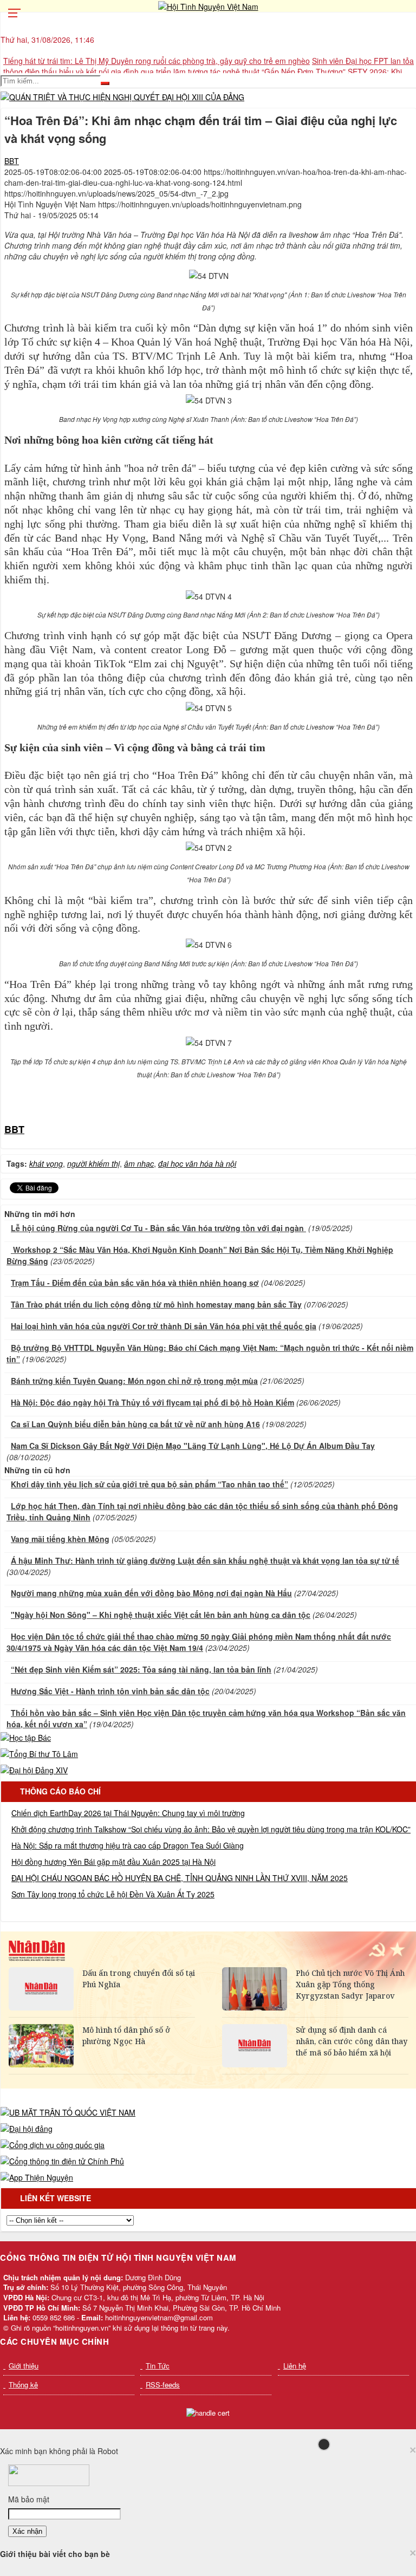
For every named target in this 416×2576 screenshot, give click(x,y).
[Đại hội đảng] (27, 2129)
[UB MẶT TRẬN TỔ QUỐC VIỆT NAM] (68, 2112)
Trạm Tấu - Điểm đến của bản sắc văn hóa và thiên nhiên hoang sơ (135, 1283)
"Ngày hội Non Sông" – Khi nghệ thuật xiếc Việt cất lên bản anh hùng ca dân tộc (161, 1615)
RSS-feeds (163, 2385)
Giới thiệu (24, 2366)
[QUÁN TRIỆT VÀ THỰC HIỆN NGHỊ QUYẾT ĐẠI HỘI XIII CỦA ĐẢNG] (122, 97)
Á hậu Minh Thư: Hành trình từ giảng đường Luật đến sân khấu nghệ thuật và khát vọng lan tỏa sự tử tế (205, 1560)
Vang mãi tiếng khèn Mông (60, 1539)
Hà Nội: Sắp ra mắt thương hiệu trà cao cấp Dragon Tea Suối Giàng (128, 1845)
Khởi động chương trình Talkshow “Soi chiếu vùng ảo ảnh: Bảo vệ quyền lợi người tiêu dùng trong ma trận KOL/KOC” (211, 1829)
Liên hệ (295, 2366)
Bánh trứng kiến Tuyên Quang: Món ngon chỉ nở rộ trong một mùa (134, 1381)
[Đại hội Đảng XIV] (34, 1770)
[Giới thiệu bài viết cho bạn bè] (412, 234)
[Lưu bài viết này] (412, 256)
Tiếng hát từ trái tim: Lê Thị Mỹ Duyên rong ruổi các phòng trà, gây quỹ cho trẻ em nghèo (157, 61)
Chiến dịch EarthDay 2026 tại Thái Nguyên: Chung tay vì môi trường (128, 1813)
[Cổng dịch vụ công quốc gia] (53, 2145)
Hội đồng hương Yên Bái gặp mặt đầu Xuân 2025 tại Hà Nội (113, 1862)
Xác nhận (27, 2531)
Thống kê (23, 2385)
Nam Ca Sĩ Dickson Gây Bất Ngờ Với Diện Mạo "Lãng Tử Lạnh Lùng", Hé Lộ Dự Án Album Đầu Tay (193, 1446)
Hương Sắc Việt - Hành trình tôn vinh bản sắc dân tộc (110, 1691)
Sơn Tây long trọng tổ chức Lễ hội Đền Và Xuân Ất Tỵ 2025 (113, 1894)
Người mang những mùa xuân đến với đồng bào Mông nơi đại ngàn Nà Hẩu (151, 1593)
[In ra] (412, 245)
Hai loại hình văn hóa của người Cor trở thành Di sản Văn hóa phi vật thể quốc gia (164, 1326)
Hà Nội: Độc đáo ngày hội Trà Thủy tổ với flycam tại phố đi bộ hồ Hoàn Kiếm (152, 1402)
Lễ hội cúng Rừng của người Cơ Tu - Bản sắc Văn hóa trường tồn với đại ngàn (158, 1228)
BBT (12, 161)
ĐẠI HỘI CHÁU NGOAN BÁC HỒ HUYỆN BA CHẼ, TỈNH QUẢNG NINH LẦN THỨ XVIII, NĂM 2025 (180, 1878)
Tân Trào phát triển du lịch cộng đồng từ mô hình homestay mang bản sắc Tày (156, 1304)
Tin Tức (158, 2366)
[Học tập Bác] (26, 1738)
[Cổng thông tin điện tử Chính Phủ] (62, 2161)
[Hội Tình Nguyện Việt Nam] (208, 6)
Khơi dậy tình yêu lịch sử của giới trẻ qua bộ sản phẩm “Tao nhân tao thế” (149, 1484)
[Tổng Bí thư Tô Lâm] (39, 1754)
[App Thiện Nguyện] (37, 2177)
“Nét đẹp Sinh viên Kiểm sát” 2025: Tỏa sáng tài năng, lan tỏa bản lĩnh (141, 1669)
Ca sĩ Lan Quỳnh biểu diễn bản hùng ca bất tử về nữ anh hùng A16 (135, 1424)
